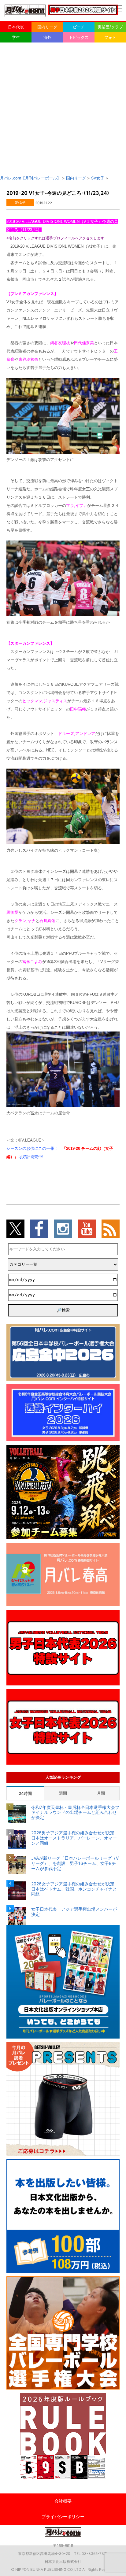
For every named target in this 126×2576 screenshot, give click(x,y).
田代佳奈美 (84, 343)
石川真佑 (47, 921)
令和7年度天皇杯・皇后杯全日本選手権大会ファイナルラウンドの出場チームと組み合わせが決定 (75, 1813)
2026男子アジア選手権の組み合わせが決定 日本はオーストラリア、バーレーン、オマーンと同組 (75, 1838)
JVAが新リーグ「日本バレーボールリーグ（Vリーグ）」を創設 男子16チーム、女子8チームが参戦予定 (75, 1863)
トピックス (79, 37)
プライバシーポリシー (63, 2517)
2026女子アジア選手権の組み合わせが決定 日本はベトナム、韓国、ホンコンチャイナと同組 (75, 1889)
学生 (16, 37)
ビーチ (79, 27)
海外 (47, 37)
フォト (110, 37)
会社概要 (63, 2501)
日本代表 (16, 27)
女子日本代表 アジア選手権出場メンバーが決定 (74, 1912)
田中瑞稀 (78, 709)
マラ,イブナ (77, 506)
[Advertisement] (63, 109)
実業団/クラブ (110, 27)
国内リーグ (47, 27)
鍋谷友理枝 (60, 343)
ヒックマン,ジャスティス (45, 701)
